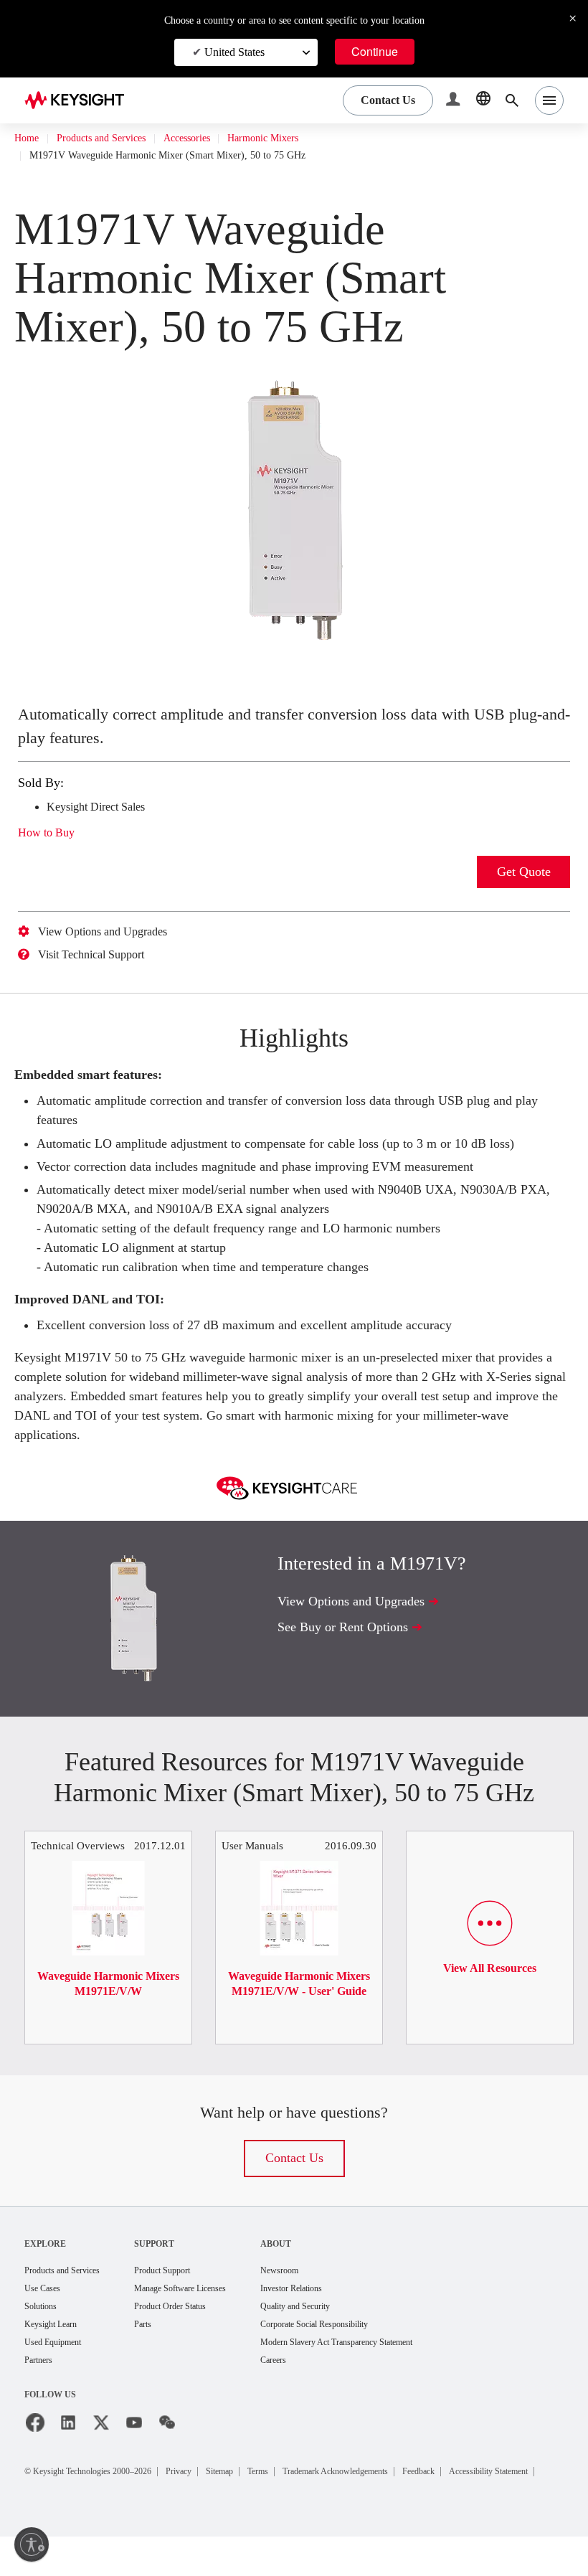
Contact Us (294, 2177)
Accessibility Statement (89, 2510)
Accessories (216, 138)
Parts (163, 2345)
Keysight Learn (55, 2345)
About (317, 2262)
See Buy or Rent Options (351, 1645)
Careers (317, 2383)
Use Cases (47, 2308)
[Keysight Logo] (80, 100)
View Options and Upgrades (114, 932)
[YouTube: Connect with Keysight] (134, 2445)
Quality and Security (342, 2327)
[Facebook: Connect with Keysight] (35, 2445)
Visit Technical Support (103, 955)
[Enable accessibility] (32, 2544)
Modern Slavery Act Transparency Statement (393, 2364)
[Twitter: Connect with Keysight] (101, 2445)
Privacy (212, 2493)
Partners (42, 2383)
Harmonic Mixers (303, 138)
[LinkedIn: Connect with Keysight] (68, 2445)
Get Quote (524, 872)
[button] (455, 101)
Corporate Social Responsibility (366, 2345)
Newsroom (323, 2289)
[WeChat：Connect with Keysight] (167, 2445)
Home (28, 138)
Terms (307, 2493)
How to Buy (51, 833)
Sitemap (260, 2493)
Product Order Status (196, 2327)
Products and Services (115, 138)
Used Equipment (59, 2364)
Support (174, 2262)
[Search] (512, 100)
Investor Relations (338, 2308)
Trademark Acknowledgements (401, 2493)
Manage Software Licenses (209, 2308)
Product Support (187, 2289)
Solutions (44, 2327)
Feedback (503, 2493)
